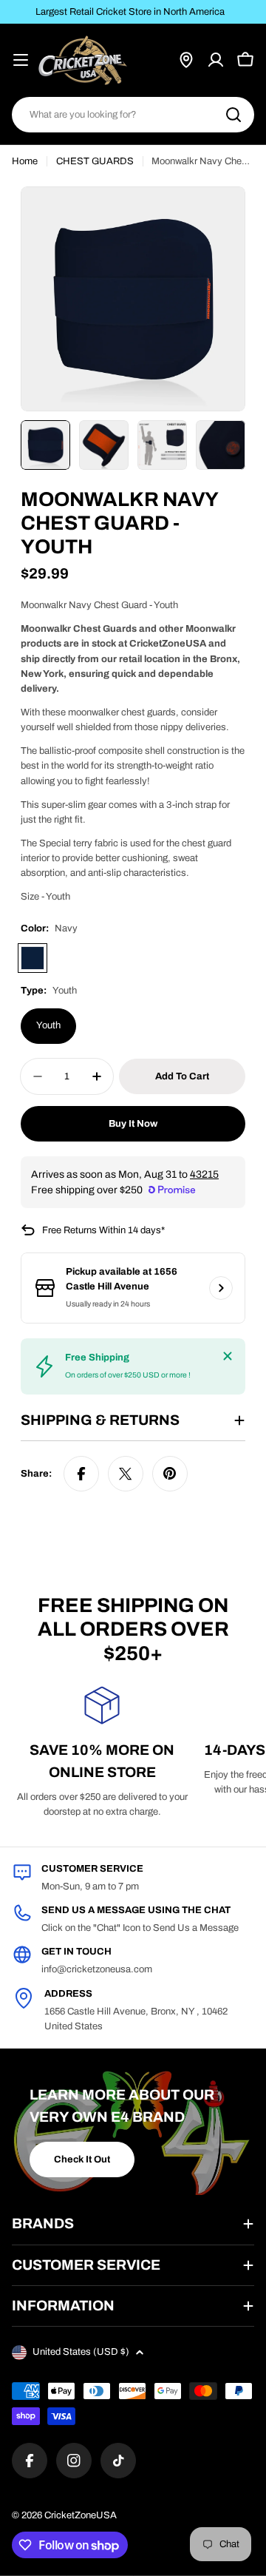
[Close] (228, 1356)
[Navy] (33, 958)
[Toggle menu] (21, 60)
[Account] (216, 60)
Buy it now (133, 1124)
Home (25, 161)
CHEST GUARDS (95, 161)
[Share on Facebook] (81, 1474)
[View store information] (221, 1288)
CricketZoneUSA (81, 2515)
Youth (48, 1025)
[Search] (233, 115)
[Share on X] (126, 1474)
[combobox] (133, 115)
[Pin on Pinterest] (170, 1474)
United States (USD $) (81, 2352)
